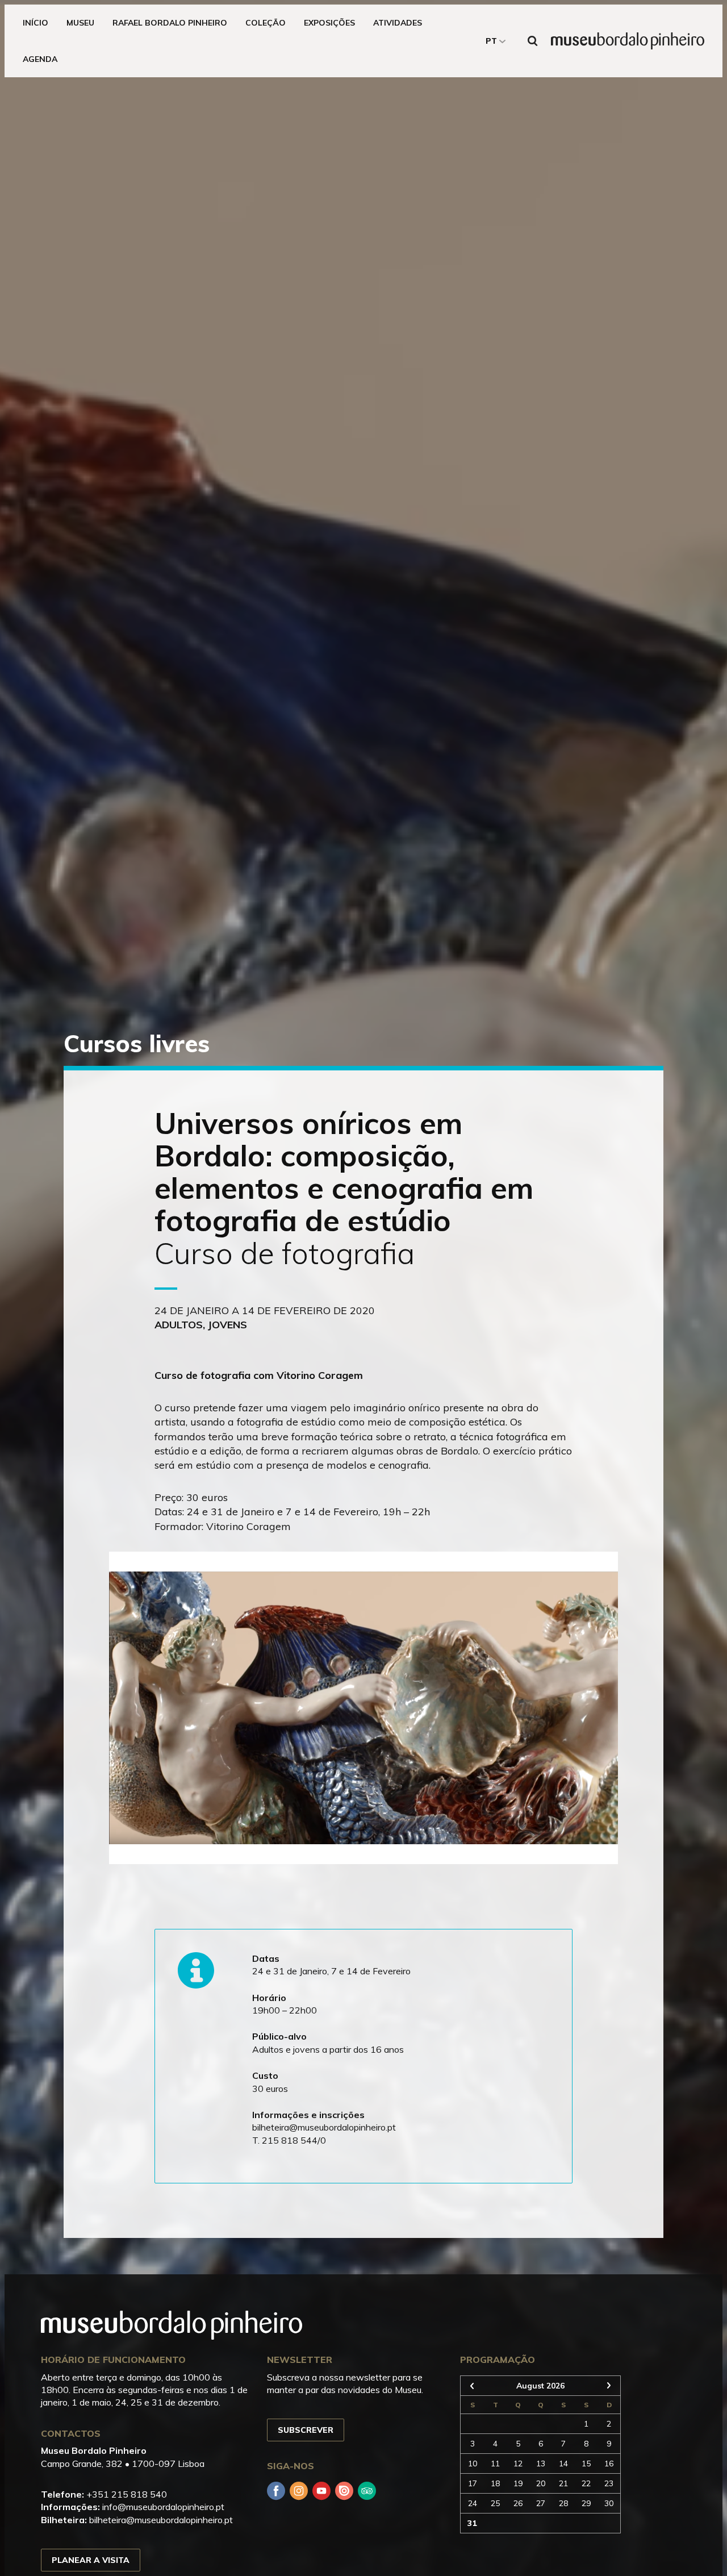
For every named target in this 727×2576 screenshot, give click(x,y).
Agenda (40, 59)
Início (35, 23)
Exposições (329, 23)
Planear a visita (91, 2560)
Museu (80, 23)
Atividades (398, 23)
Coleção (266, 23)
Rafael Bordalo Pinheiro (170, 23)
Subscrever (306, 2430)
